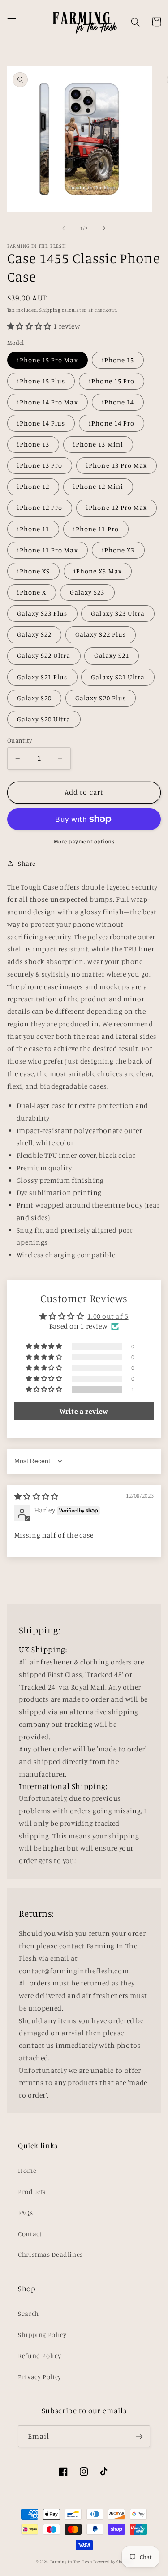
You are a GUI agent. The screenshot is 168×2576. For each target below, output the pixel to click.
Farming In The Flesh (71, 2561)
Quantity (19, 740)
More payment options (84, 841)
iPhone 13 (33, 444)
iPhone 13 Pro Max (116, 465)
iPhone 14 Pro (112, 423)
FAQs (26, 2213)
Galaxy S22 (34, 634)
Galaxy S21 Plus (42, 677)
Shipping (50, 310)
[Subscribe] (139, 2436)
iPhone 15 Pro (112, 381)
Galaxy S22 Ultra (44, 655)
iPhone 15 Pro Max (47, 360)
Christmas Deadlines (50, 2254)
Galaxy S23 (87, 592)
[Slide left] (64, 229)
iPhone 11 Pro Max (47, 550)
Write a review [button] (84, 1411)
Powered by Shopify (112, 2561)
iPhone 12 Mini (98, 486)
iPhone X (32, 592)
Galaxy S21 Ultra (118, 677)
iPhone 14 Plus (41, 423)
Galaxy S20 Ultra (44, 719)
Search (28, 2313)
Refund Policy (39, 2356)
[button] (12, 22)
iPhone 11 (33, 529)
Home (27, 2170)
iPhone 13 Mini (98, 444)
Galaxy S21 (112, 655)
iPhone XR (118, 550)
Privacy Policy (40, 2377)
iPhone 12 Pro (40, 507)
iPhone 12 (33, 486)
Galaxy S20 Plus (101, 698)
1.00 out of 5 (108, 1316)
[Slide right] (104, 229)
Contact (30, 2234)
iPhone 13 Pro (40, 465)
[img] (37, 1497)
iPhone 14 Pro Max (47, 402)
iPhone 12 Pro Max (116, 507)
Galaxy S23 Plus (42, 613)
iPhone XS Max (98, 571)
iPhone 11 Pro (96, 529)
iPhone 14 (118, 402)
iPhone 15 (118, 360)
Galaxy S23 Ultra (118, 613)
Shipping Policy (42, 2335)
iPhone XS (33, 571)
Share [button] (27, 863)
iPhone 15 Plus (41, 381)
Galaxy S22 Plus (101, 634)
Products (32, 2192)
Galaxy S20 (34, 698)
